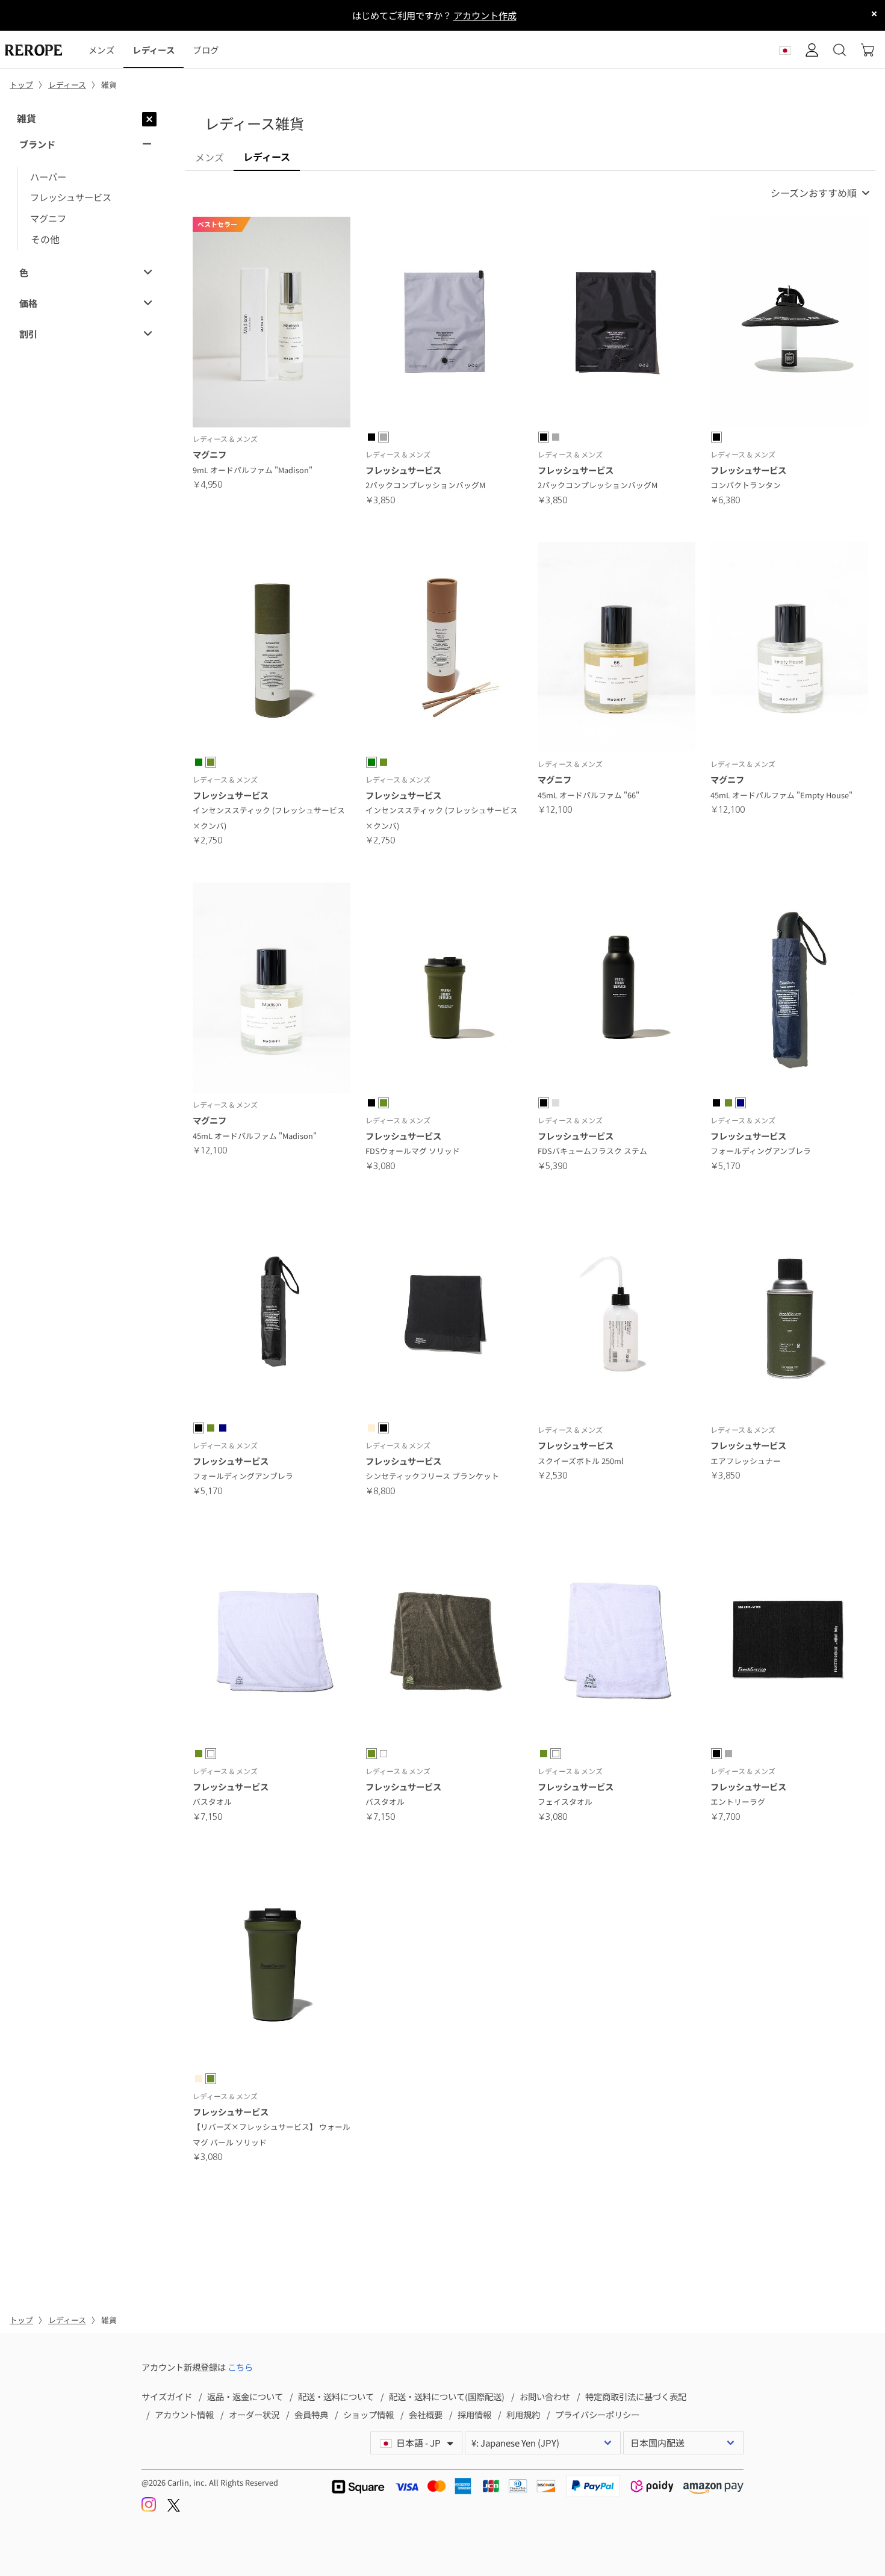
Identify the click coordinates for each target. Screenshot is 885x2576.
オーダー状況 (254, 2414)
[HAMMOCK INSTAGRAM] (150, 2508)
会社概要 (426, 2414)
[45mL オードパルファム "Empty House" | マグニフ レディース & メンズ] (789, 649)
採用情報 (474, 2414)
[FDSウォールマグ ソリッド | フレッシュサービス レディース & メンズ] (444, 990)
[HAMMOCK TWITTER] (174, 2508)
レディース (153, 50)
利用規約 (523, 2414)
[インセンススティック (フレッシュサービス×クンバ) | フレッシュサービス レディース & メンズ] (272, 649)
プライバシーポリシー (597, 2414)
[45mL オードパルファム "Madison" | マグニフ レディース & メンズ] (272, 990)
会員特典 (311, 2414)
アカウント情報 (184, 2414)
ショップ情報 (368, 2414)
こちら (240, 2367)
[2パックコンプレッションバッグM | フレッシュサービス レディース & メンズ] (444, 324)
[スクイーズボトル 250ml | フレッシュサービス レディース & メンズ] (616, 1315)
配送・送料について (336, 2396)
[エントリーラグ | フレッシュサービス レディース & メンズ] (789, 1640)
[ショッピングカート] (868, 50)
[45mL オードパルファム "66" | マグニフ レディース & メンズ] (616, 649)
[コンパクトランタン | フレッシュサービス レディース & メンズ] (789, 324)
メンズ (101, 50)
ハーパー (48, 176)
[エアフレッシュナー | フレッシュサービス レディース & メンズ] (789, 1315)
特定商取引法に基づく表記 (636, 2396)
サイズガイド (167, 2396)
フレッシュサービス (71, 197)
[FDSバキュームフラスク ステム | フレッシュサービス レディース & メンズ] (616, 990)
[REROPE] (40, 50)
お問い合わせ (545, 2396)
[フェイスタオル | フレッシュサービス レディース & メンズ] (616, 1640)
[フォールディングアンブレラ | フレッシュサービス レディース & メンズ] (789, 990)
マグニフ (48, 218)
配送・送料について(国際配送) (447, 2396)
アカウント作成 (485, 15)
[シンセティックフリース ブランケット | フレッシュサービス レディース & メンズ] (444, 1315)
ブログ (206, 50)
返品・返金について (245, 2396)
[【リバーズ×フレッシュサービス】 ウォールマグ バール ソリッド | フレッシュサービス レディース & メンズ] (272, 1966)
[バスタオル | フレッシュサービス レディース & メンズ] (272, 1640)
